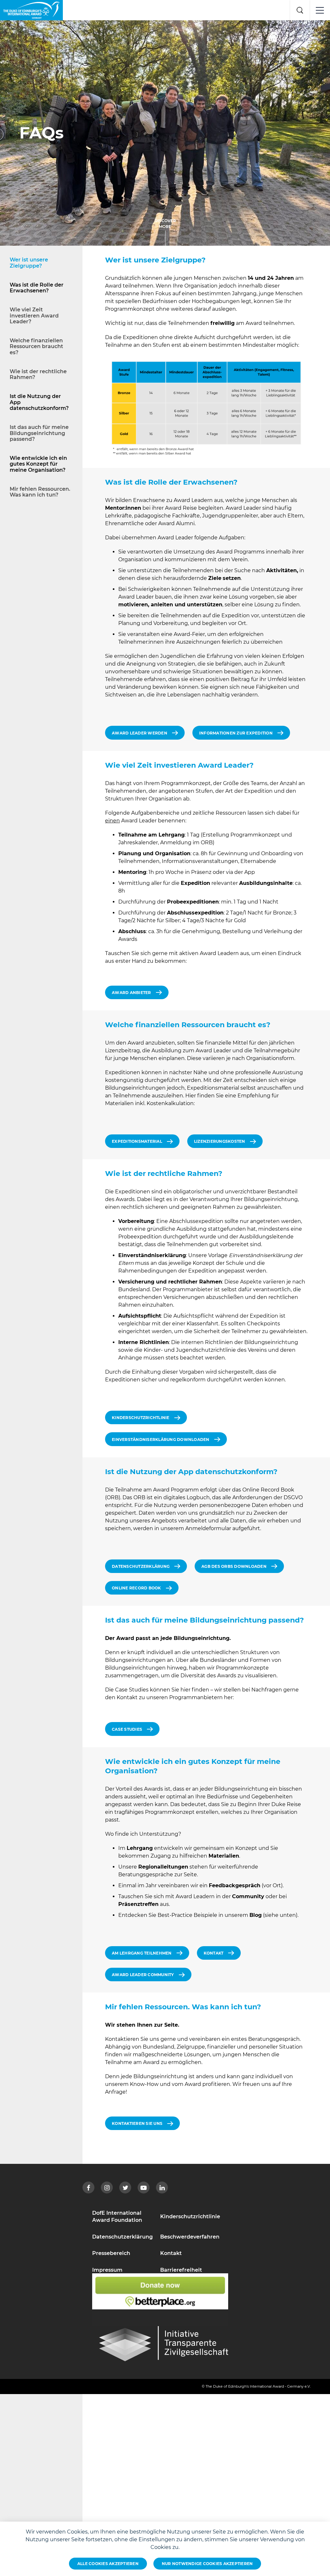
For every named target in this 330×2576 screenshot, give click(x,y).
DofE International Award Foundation (117, 2216)
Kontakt (171, 2253)
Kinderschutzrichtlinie (190, 2216)
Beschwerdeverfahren (190, 2237)
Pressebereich (111, 2253)
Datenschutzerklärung (122, 2237)
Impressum (107, 2270)
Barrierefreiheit (181, 2270)
